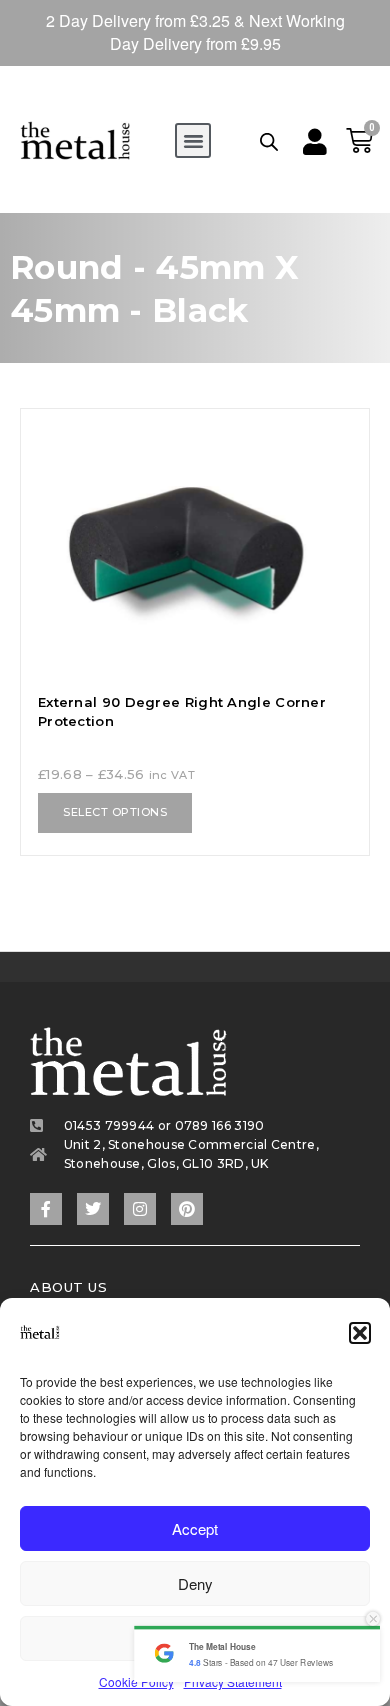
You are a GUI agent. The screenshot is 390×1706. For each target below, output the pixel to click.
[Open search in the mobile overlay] (269, 141)
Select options (115, 812)
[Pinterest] (187, 1209)
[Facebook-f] (46, 1209)
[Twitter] (93, 1209)
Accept (195, 1528)
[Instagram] (140, 1209)
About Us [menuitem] (68, 1287)
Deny (195, 1583)
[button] (360, 1333)
